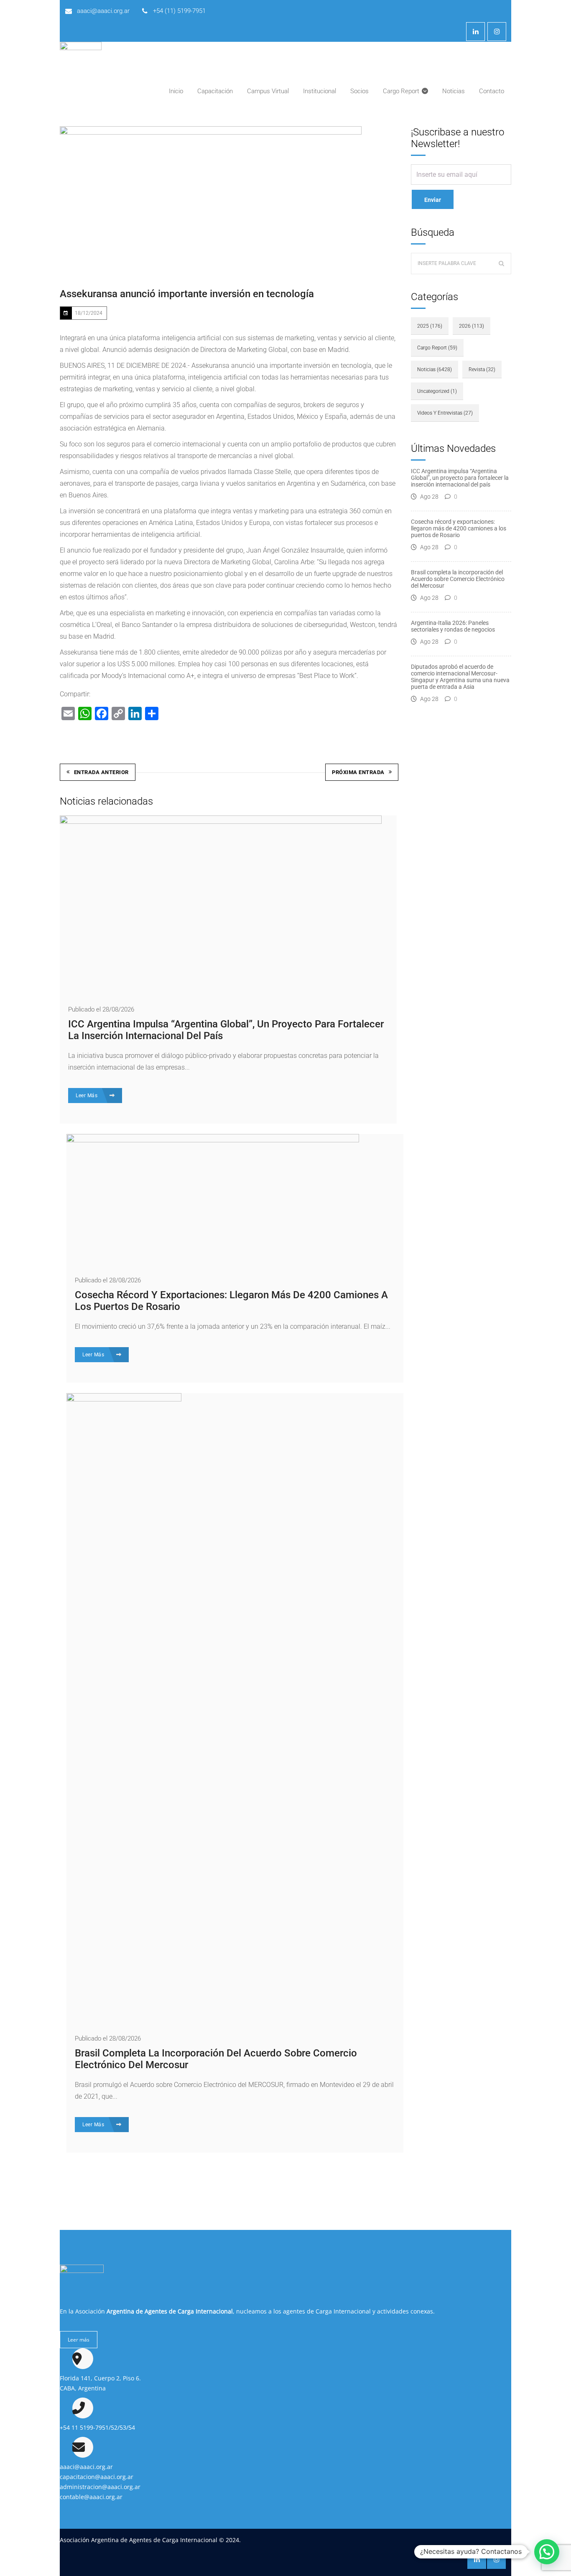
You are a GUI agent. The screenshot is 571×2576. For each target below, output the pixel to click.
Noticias (435, 369)
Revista (482, 369)
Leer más (79, 2340)
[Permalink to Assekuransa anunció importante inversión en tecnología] (211, 200)
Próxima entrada (358, 772)
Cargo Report (437, 348)
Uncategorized (437, 391)
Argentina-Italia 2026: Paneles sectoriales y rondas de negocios (453, 626)
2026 (472, 326)
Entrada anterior (101, 772)
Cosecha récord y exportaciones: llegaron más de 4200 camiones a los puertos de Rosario (459, 528)
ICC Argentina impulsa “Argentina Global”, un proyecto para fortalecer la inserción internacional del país (460, 478)
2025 (430, 326)
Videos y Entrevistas (445, 413)
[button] (547, 2552)
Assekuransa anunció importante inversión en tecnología (187, 294)
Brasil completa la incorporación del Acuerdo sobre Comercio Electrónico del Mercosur (458, 579)
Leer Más (87, 1096)
